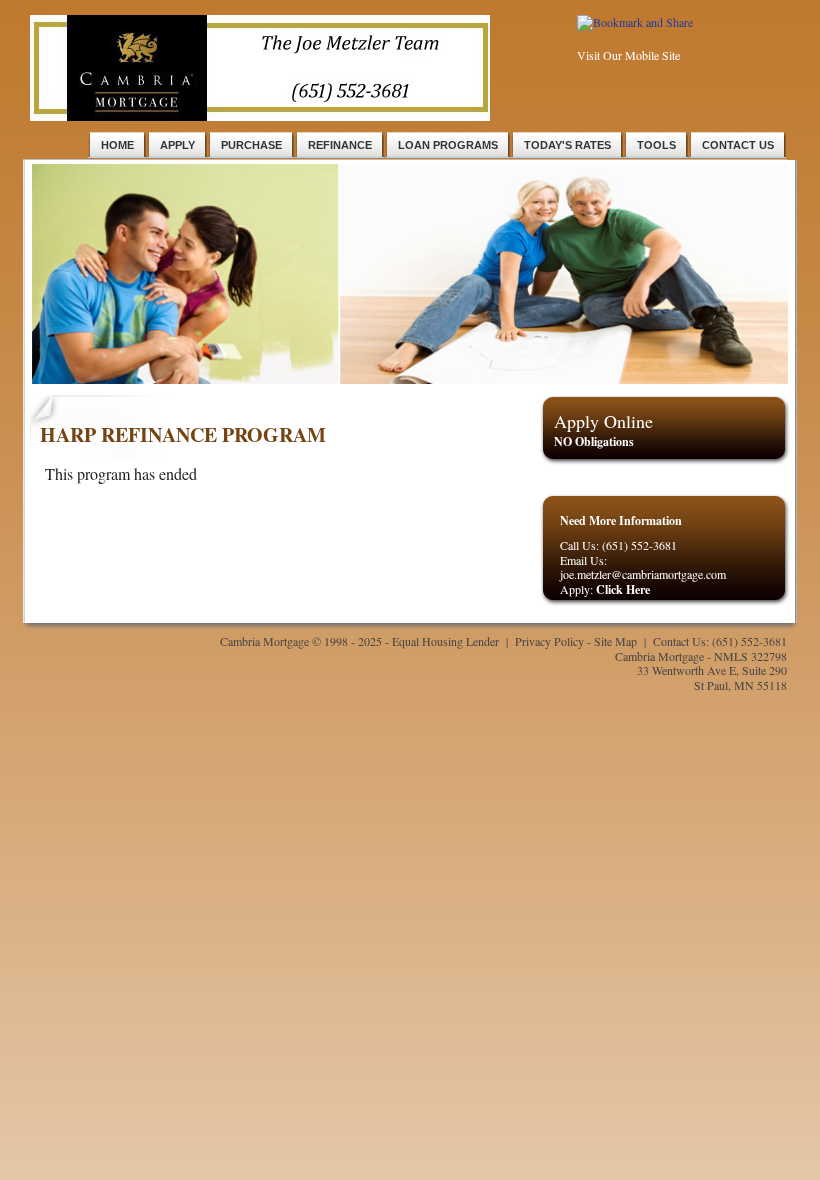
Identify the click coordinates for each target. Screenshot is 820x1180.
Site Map (615, 641)
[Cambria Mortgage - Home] (260, 116)
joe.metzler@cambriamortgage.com (643, 574)
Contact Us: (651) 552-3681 (720, 641)
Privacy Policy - (554, 641)
